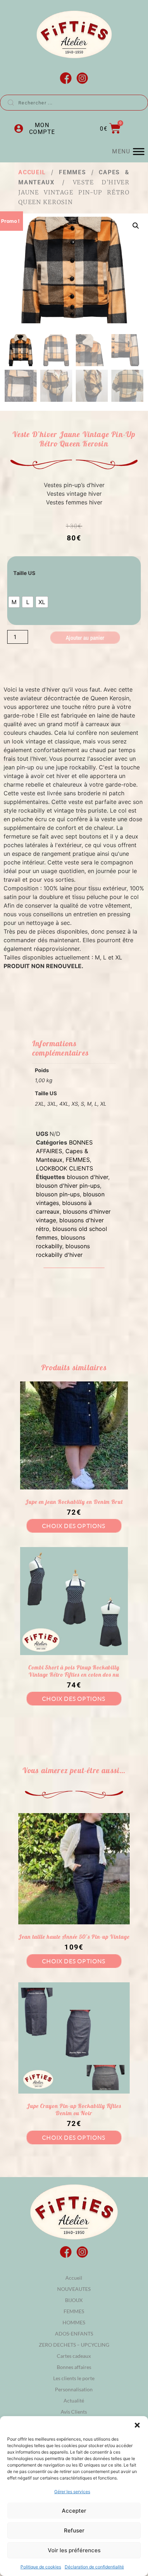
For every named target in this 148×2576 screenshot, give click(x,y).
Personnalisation (74, 2389)
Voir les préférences (74, 2550)
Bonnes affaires (74, 2367)
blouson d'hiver (87, 1177)
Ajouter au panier (85, 638)
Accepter (74, 2511)
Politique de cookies (41, 2567)
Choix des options (74, 1526)
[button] (137, 2425)
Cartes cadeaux (74, 2356)
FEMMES (72, 172)
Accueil (32, 172)
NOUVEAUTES (74, 2289)
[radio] (14, 602)
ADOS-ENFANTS (74, 2334)
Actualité (74, 2400)
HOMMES (74, 2322)
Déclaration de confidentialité (94, 2567)
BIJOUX (74, 2300)
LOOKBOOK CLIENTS (64, 1168)
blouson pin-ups (58, 1194)
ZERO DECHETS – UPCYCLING (74, 2345)
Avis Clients (74, 2412)
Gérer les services (72, 2492)
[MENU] (139, 151)
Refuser (74, 2530)
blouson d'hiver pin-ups (68, 1186)
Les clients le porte (74, 2378)
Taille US (24, 573)
